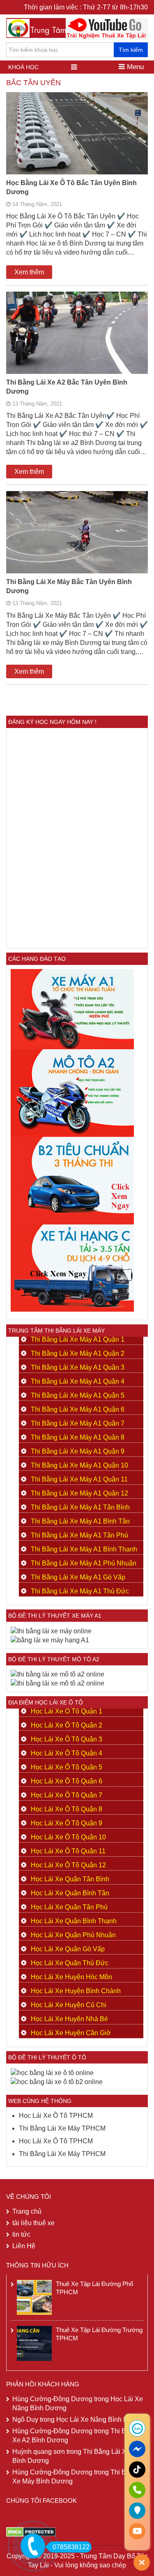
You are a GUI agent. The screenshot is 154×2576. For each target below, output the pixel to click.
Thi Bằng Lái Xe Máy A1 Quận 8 (78, 1437)
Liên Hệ (24, 2246)
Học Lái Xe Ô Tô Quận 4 (67, 1753)
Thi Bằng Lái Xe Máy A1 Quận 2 (78, 1353)
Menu (134, 67)
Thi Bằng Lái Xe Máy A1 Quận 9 (78, 1451)
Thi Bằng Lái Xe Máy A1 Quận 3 (78, 1367)
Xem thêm (29, 272)
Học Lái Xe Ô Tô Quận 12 (68, 1865)
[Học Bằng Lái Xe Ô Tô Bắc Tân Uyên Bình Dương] (77, 145)
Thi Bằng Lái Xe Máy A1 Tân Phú (79, 1535)
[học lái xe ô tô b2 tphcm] (72, 1180)
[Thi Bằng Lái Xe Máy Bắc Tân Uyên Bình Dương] (77, 544)
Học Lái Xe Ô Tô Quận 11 (68, 1851)
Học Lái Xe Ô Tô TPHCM (56, 2116)
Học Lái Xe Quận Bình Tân (70, 1893)
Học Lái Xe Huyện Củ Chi (69, 2005)
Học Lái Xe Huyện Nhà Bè (69, 2019)
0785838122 (71, 2547)
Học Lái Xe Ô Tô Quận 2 (67, 1725)
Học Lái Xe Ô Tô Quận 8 (67, 1809)
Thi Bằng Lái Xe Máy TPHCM (62, 2128)
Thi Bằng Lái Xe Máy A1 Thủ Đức (80, 1591)
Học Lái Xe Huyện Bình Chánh (76, 1991)
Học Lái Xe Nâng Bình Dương (100, 2419)
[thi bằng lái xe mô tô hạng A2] (72, 1093)
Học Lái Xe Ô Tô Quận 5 (67, 1767)
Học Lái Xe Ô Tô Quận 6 (67, 1781)
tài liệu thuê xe (33, 2223)
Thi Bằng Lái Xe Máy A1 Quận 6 (78, 1409)
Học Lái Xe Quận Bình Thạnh (74, 1921)
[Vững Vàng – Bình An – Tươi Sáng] (48, 27)
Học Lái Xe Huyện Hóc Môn (71, 1977)
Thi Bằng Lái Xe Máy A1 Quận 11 (79, 1479)
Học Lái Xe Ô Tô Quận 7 (67, 1795)
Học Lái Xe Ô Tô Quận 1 (67, 1711)
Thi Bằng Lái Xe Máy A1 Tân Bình (80, 1507)
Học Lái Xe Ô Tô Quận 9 (67, 1823)
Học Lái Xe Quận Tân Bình (70, 1879)
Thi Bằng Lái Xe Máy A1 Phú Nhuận (84, 1563)
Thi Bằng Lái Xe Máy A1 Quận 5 (78, 1395)
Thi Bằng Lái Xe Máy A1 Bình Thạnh (84, 1549)
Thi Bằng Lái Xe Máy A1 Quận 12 (79, 1493)
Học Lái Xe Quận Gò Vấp (68, 1949)
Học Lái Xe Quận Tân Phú (69, 1907)
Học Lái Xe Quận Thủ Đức (70, 1963)
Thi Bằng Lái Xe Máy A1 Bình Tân (80, 1521)
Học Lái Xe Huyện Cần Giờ (71, 2033)
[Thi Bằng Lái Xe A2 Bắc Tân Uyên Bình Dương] (77, 344)
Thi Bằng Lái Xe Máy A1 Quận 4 (78, 1381)
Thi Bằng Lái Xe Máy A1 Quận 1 (78, 1339)
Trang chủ (27, 2211)
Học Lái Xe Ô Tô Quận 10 (68, 1837)
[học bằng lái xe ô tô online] (57, 2081)
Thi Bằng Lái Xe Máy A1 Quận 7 (78, 1423)
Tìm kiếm (131, 50)
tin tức (21, 2234)
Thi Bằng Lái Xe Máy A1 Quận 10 (79, 1465)
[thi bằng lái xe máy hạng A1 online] (50, 1640)
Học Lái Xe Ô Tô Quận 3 (67, 1739)
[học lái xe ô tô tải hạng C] (72, 1267)
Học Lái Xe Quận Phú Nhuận (73, 1935)
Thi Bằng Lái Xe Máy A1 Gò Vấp (78, 1577)
